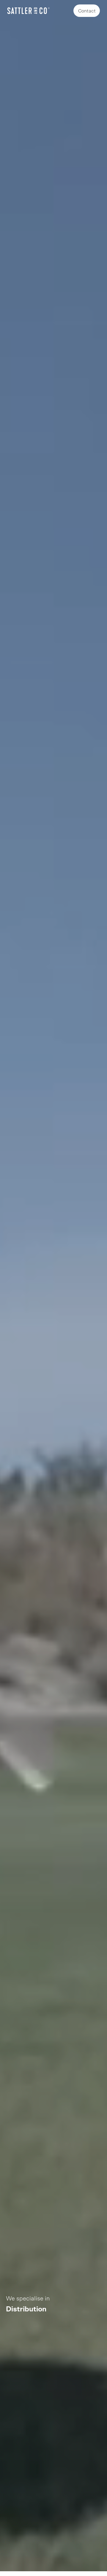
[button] (12, 2304)
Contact (87, 11)
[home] (29, 11)
